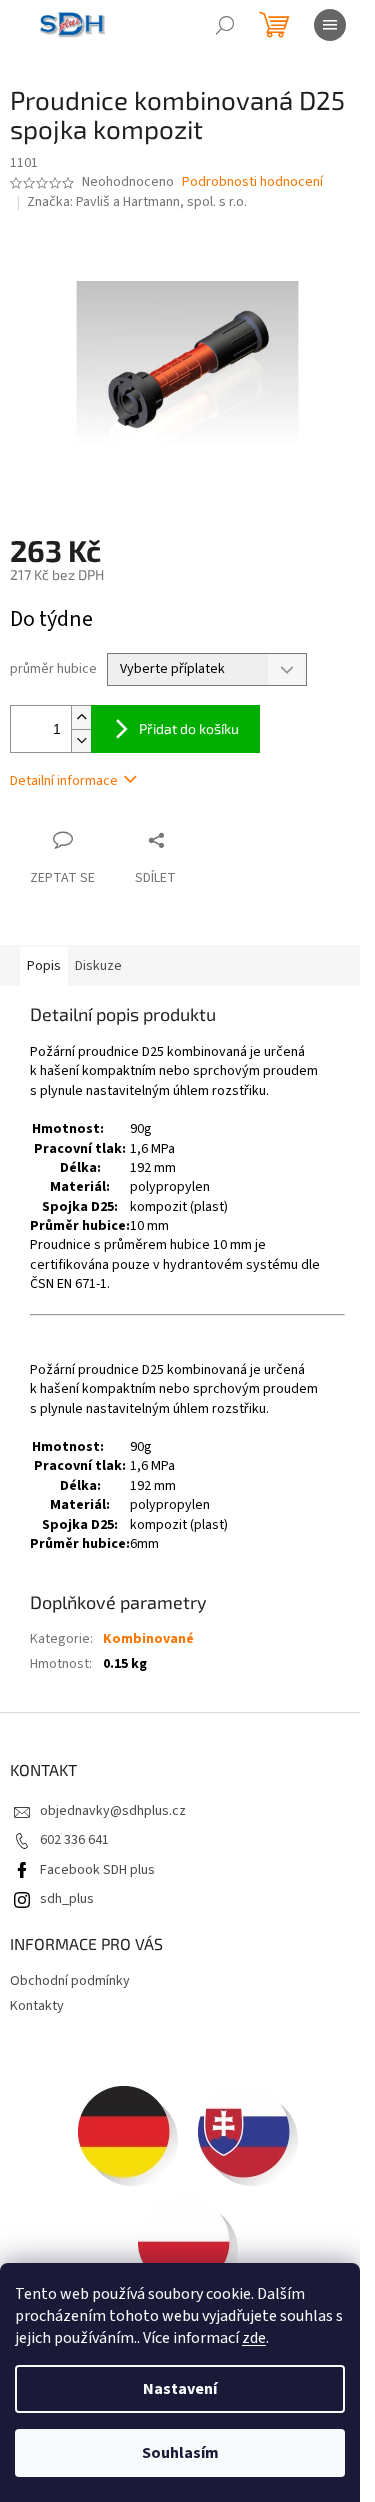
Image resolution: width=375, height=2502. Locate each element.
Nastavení (180, 2389)
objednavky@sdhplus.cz (113, 1811)
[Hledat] (225, 25)
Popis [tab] (44, 966)
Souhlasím (180, 2453)
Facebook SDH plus (97, 1870)
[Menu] (330, 25)
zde (254, 2338)
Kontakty (37, 2006)
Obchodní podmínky (70, 1981)
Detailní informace (64, 781)
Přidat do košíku (189, 728)
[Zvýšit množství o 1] (81, 717)
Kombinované (148, 1639)
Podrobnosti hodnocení (252, 182)
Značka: (137, 202)
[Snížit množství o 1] (81, 740)
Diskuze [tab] (98, 966)
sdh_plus (67, 1899)
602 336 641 (74, 1840)
